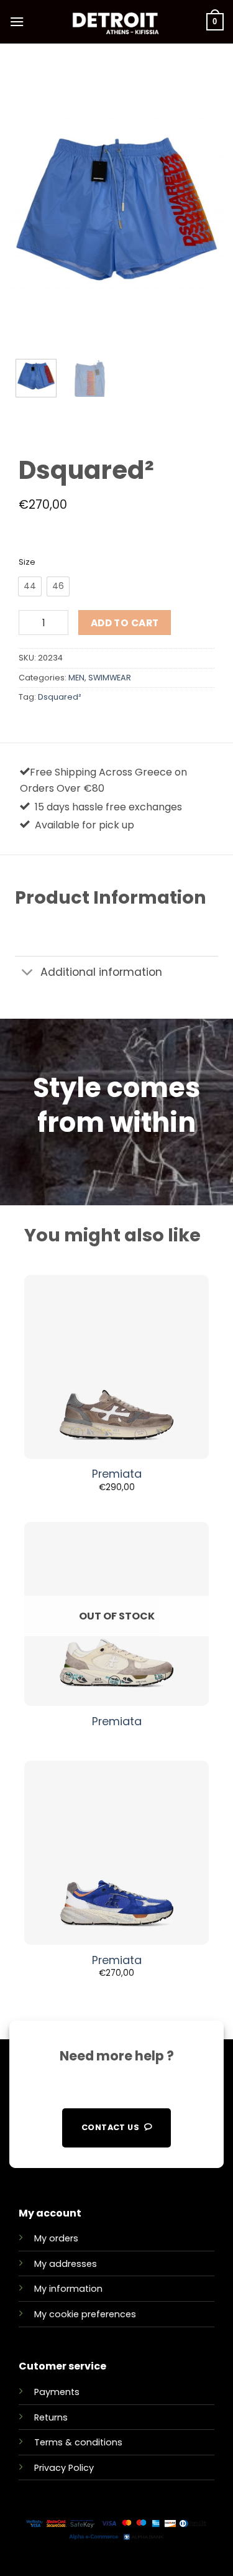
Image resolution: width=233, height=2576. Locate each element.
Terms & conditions (78, 2442)
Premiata (117, 1474)
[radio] (30, 586)
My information (68, 2289)
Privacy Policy (64, 2468)
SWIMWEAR (110, 678)
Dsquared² (60, 697)
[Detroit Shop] (115, 22)
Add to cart (125, 623)
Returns (51, 2417)
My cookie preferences (85, 2314)
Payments (57, 2392)
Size (27, 562)
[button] (17, 21)
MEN (76, 678)
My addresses (66, 2264)
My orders (56, 2238)
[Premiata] (116, 1367)
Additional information (101, 972)
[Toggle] (27, 974)
